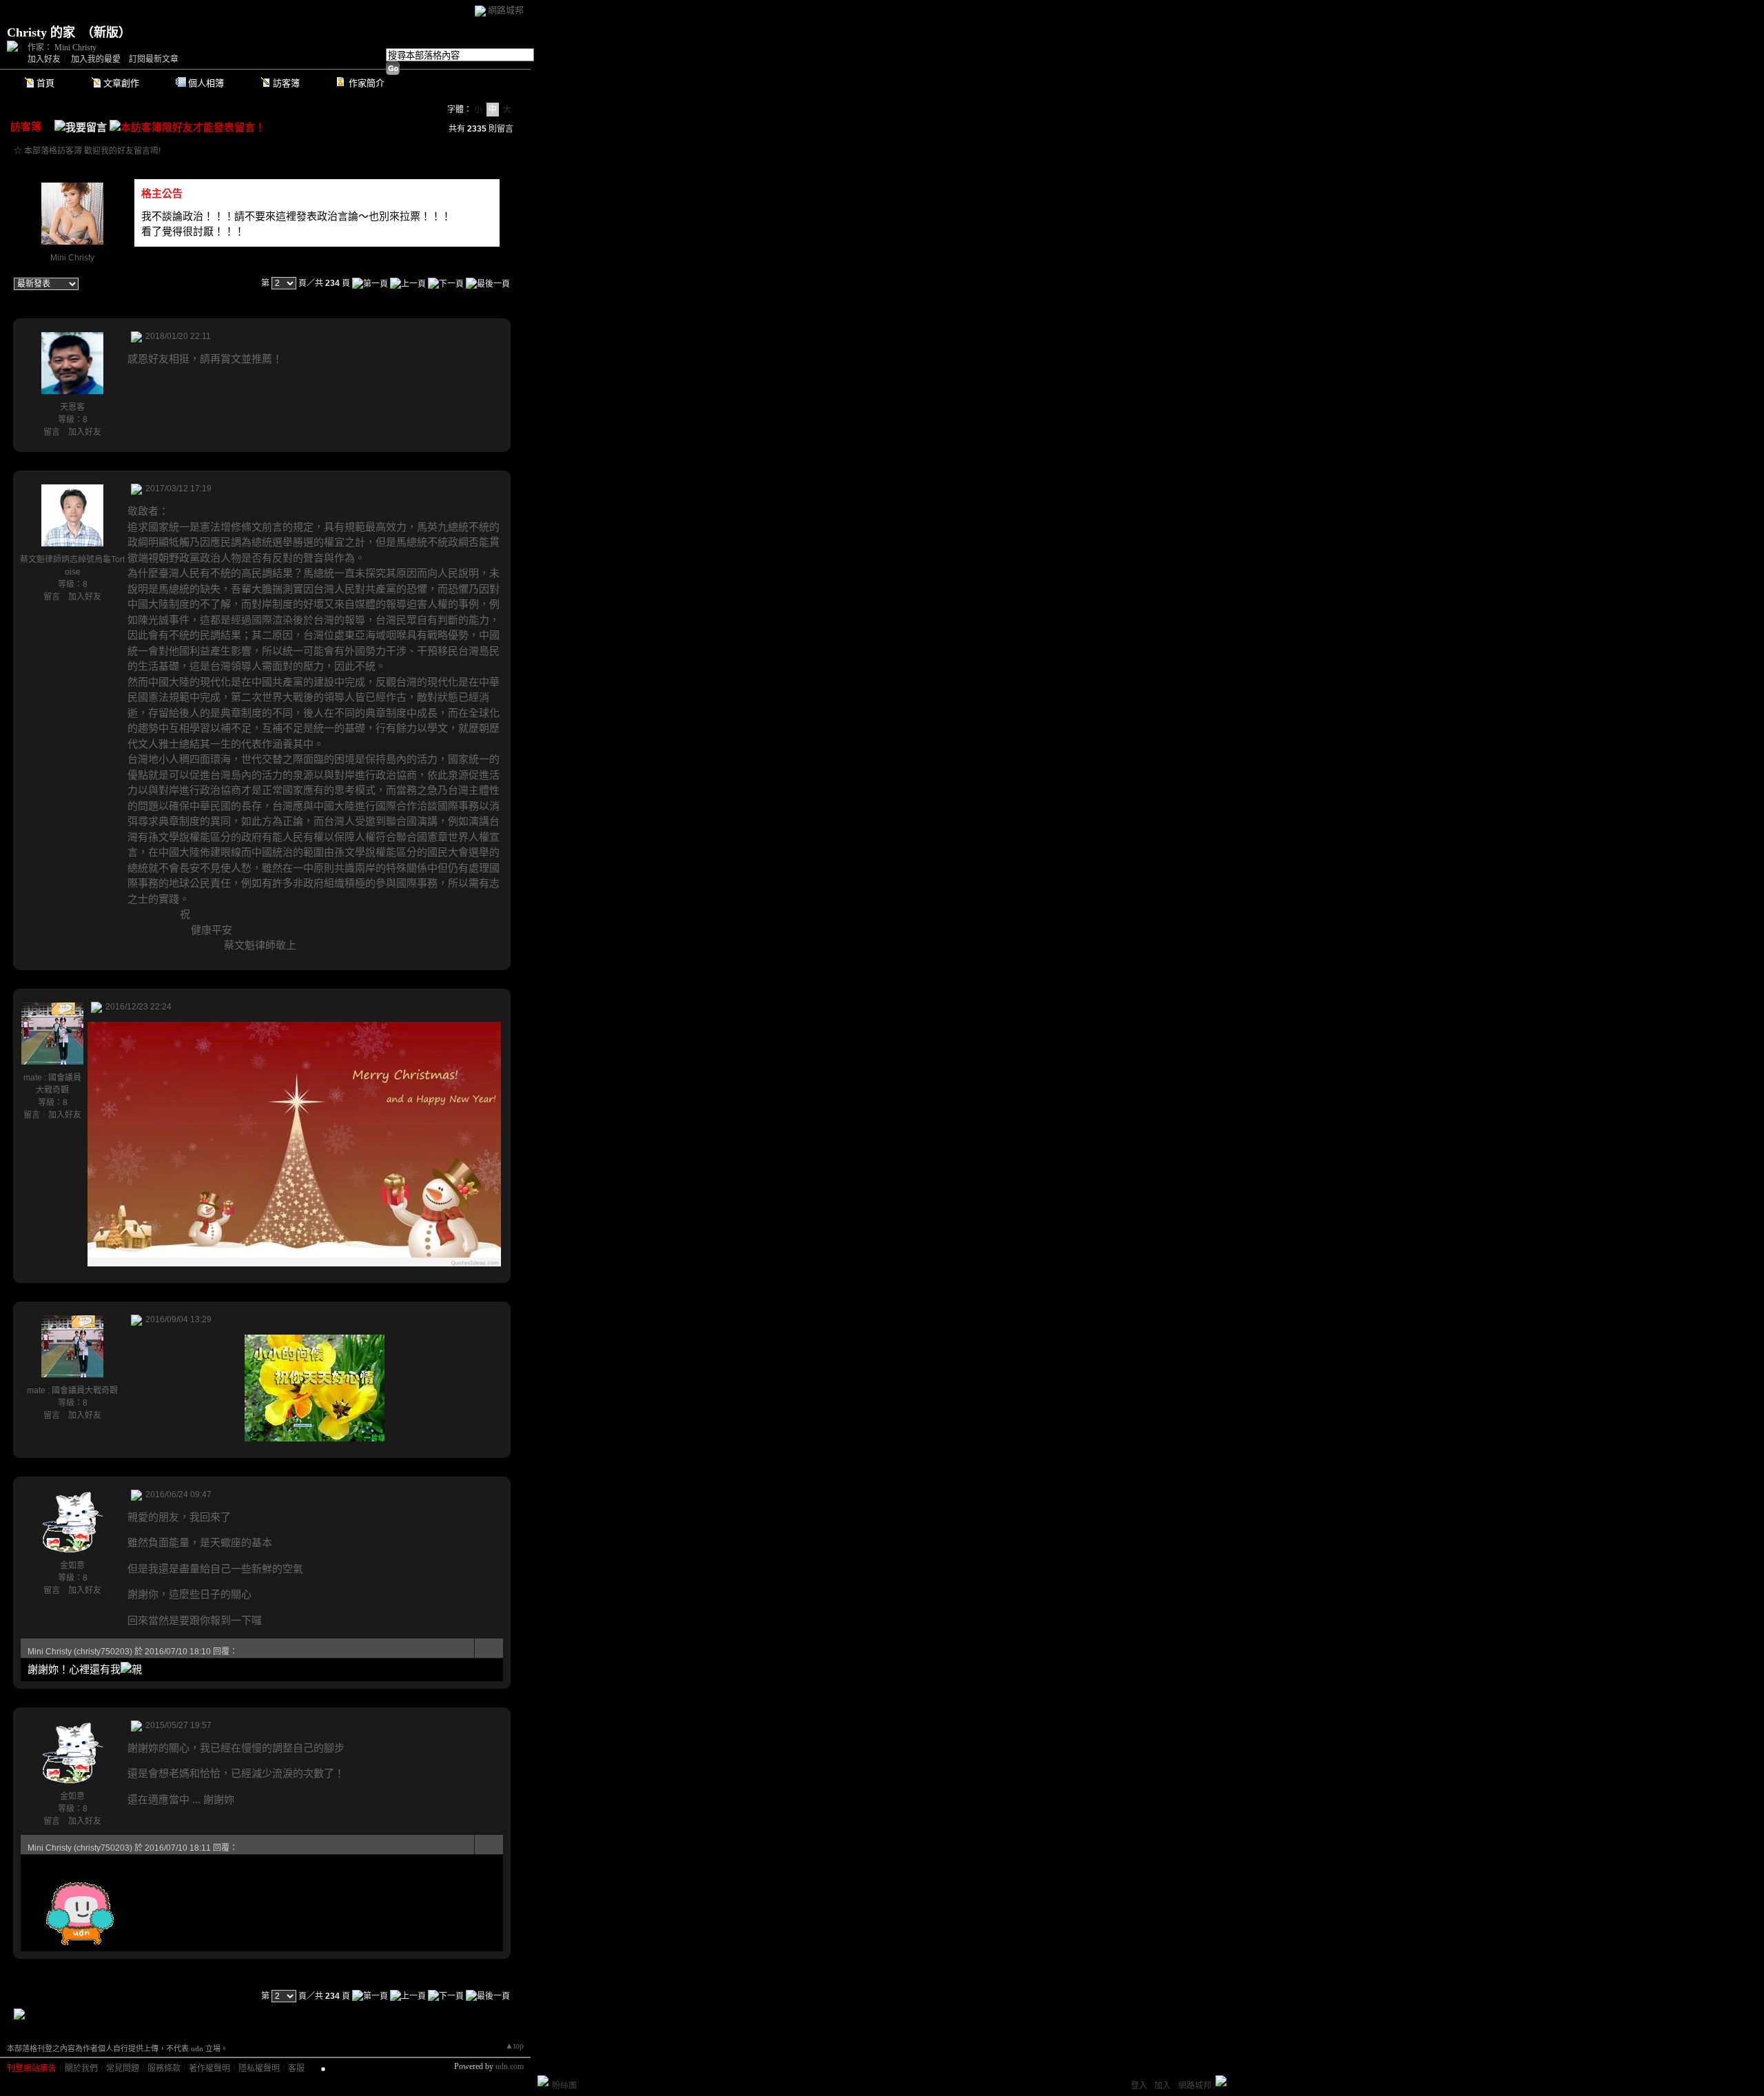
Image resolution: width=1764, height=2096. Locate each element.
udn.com (510, 2066)
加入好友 (44, 59)
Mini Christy (72, 258)
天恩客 (72, 407)
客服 (296, 2068)
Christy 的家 (41, 32)
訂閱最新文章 (154, 59)
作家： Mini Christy (62, 48)
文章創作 (121, 83)
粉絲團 (564, 2086)
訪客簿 (286, 83)
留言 (52, 432)
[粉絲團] (543, 2081)
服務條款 (164, 2068)
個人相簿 (206, 83)
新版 (106, 32)
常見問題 (123, 2068)
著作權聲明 (209, 2068)
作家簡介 (367, 83)
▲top (514, 2046)
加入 (1162, 2086)
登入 (1139, 2086)
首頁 (45, 83)
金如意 (72, 1565)
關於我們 (81, 2068)
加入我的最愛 (96, 59)
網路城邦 (506, 10)
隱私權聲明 (259, 2068)
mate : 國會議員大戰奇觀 (72, 1390)
